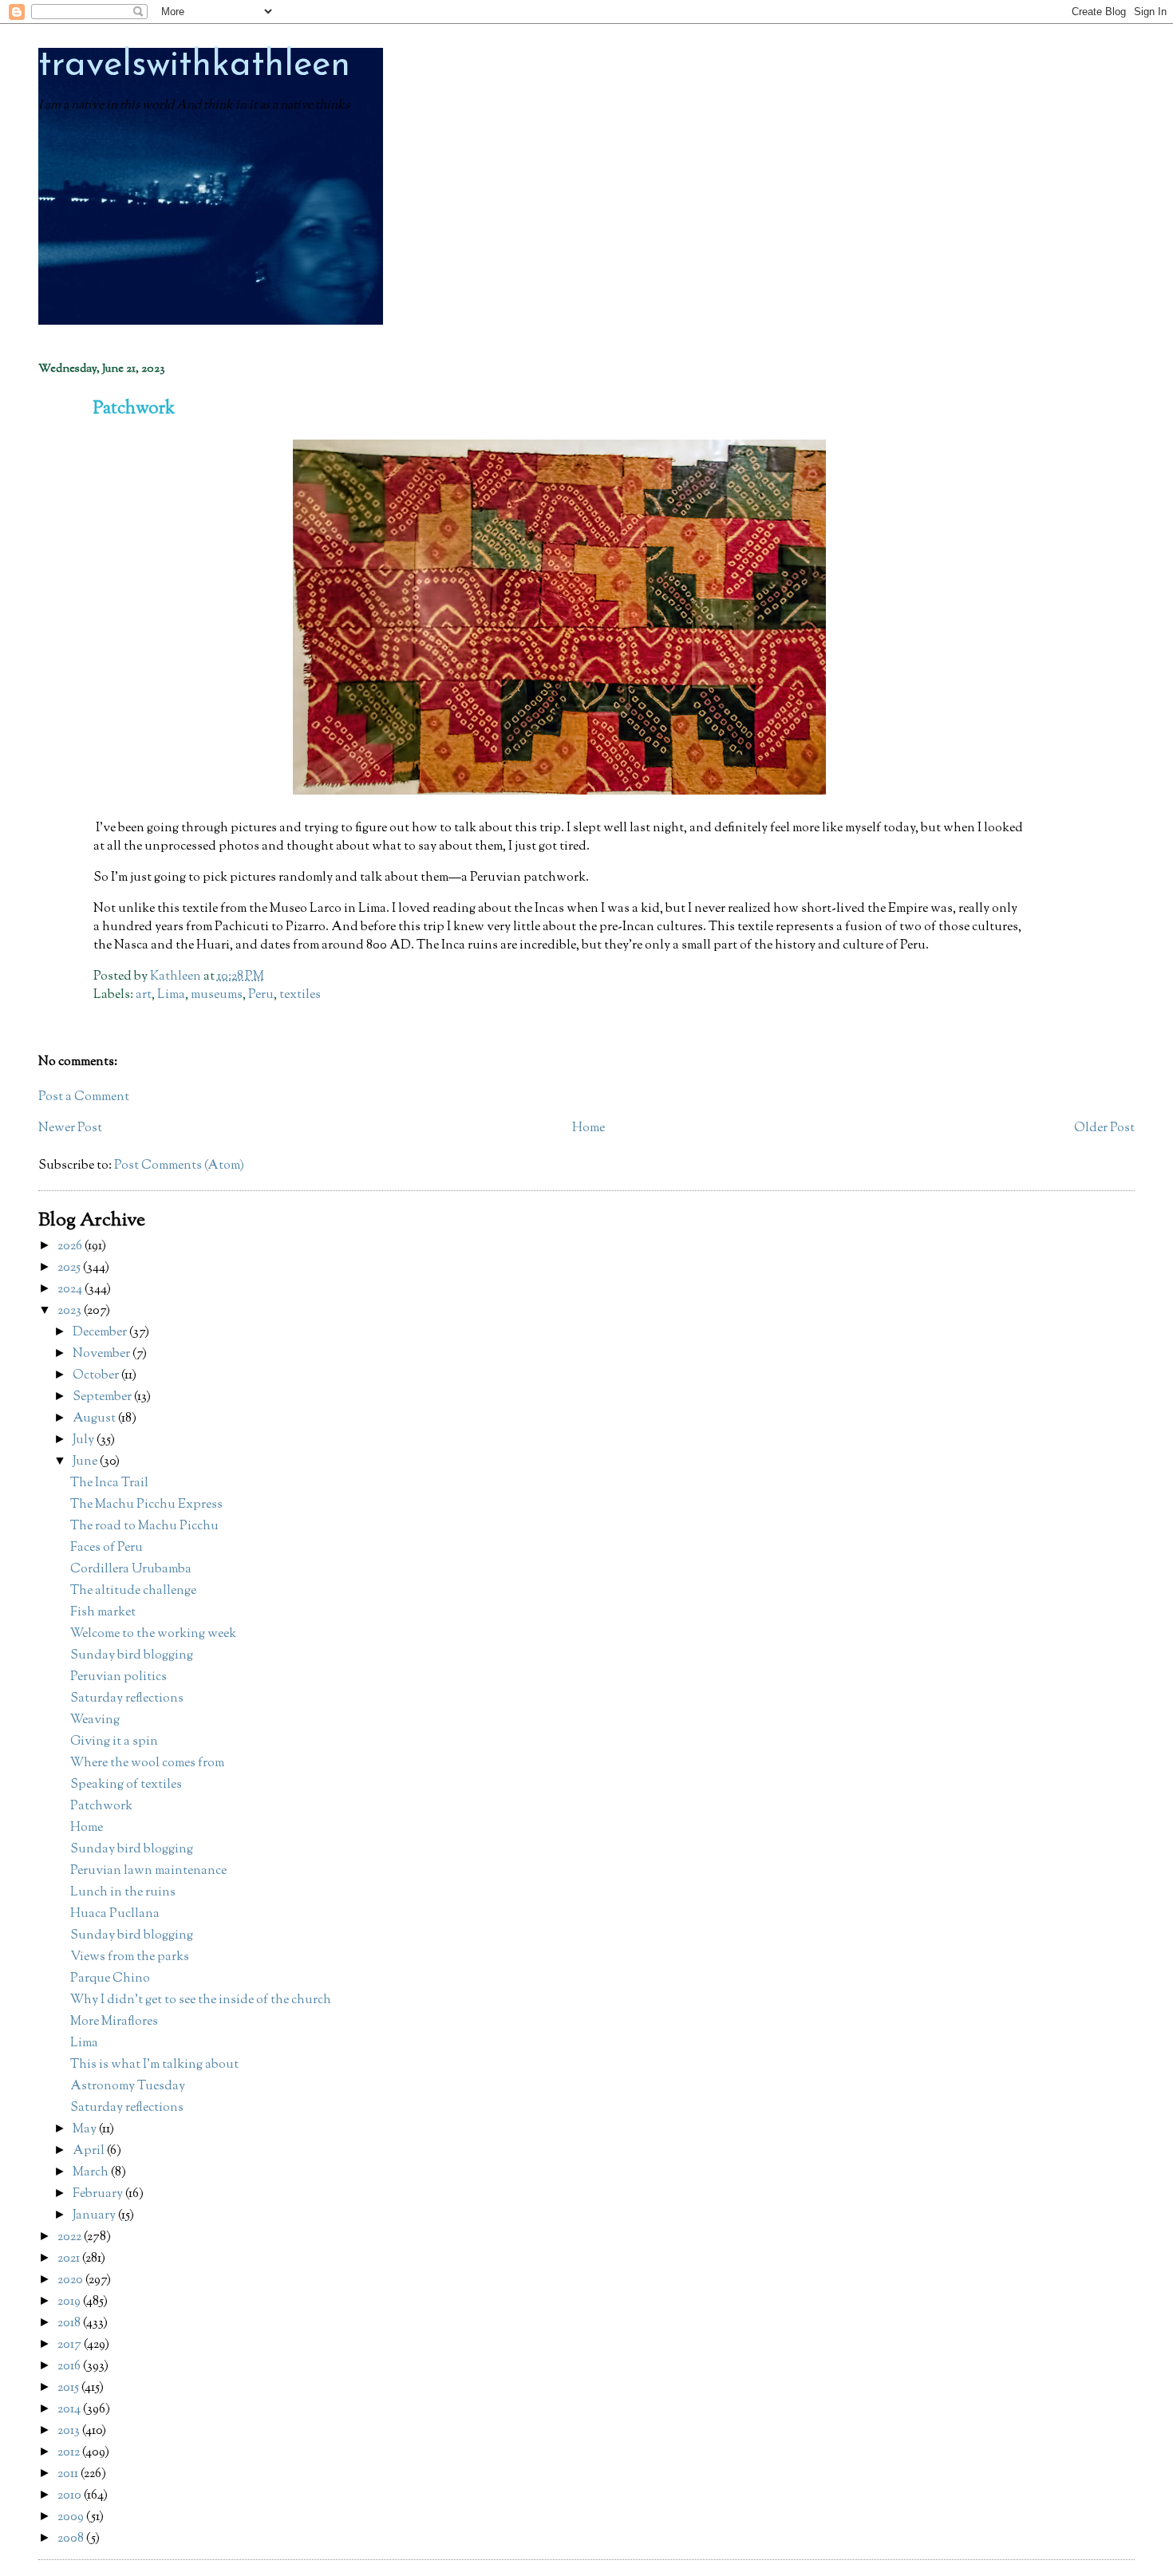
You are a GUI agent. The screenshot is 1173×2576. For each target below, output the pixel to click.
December (101, 1333)
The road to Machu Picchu (144, 1527)
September (103, 1397)
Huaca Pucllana (115, 1914)
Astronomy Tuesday (128, 2087)
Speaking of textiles (126, 1785)
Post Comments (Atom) (179, 1166)
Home (588, 1128)
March (92, 2173)
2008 (72, 2539)
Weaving (95, 1720)
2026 (71, 1247)
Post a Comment (84, 1097)
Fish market (103, 1613)
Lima (171, 995)
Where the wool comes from (147, 1763)
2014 (70, 2410)
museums (217, 995)
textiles (300, 995)
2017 (71, 2345)
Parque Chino (110, 1979)
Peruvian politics (118, 1677)
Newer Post (70, 1128)
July (85, 1440)
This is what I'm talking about (154, 2065)
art (144, 995)
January (95, 2216)
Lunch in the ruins (123, 1893)
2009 (72, 2517)
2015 (69, 2388)
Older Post (1104, 1128)
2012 (70, 2453)
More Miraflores (114, 2022)
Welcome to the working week (153, 1634)
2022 (71, 2237)
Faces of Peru (107, 1548)
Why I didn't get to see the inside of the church (201, 2000)
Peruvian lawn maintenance (148, 1871)
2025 (70, 1268)
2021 (70, 2259)
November (103, 1354)
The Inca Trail (109, 1483)
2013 (70, 2431)
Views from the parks (130, 1957)
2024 (71, 1290)
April (90, 2151)
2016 (70, 2367)
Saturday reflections (127, 1699)
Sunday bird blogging (132, 1656)
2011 (69, 2474)
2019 (70, 2302)
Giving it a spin (114, 1742)
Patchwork (101, 1807)
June (86, 1462)
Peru (261, 995)
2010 (71, 2496)
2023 (71, 1311)
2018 (70, 2324)
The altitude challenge (133, 1591)
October (97, 1376)
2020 (71, 2280)
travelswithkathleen (194, 66)
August (95, 1419)
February (99, 2194)
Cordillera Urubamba (131, 1570)
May (86, 2130)
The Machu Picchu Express (146, 1505)
